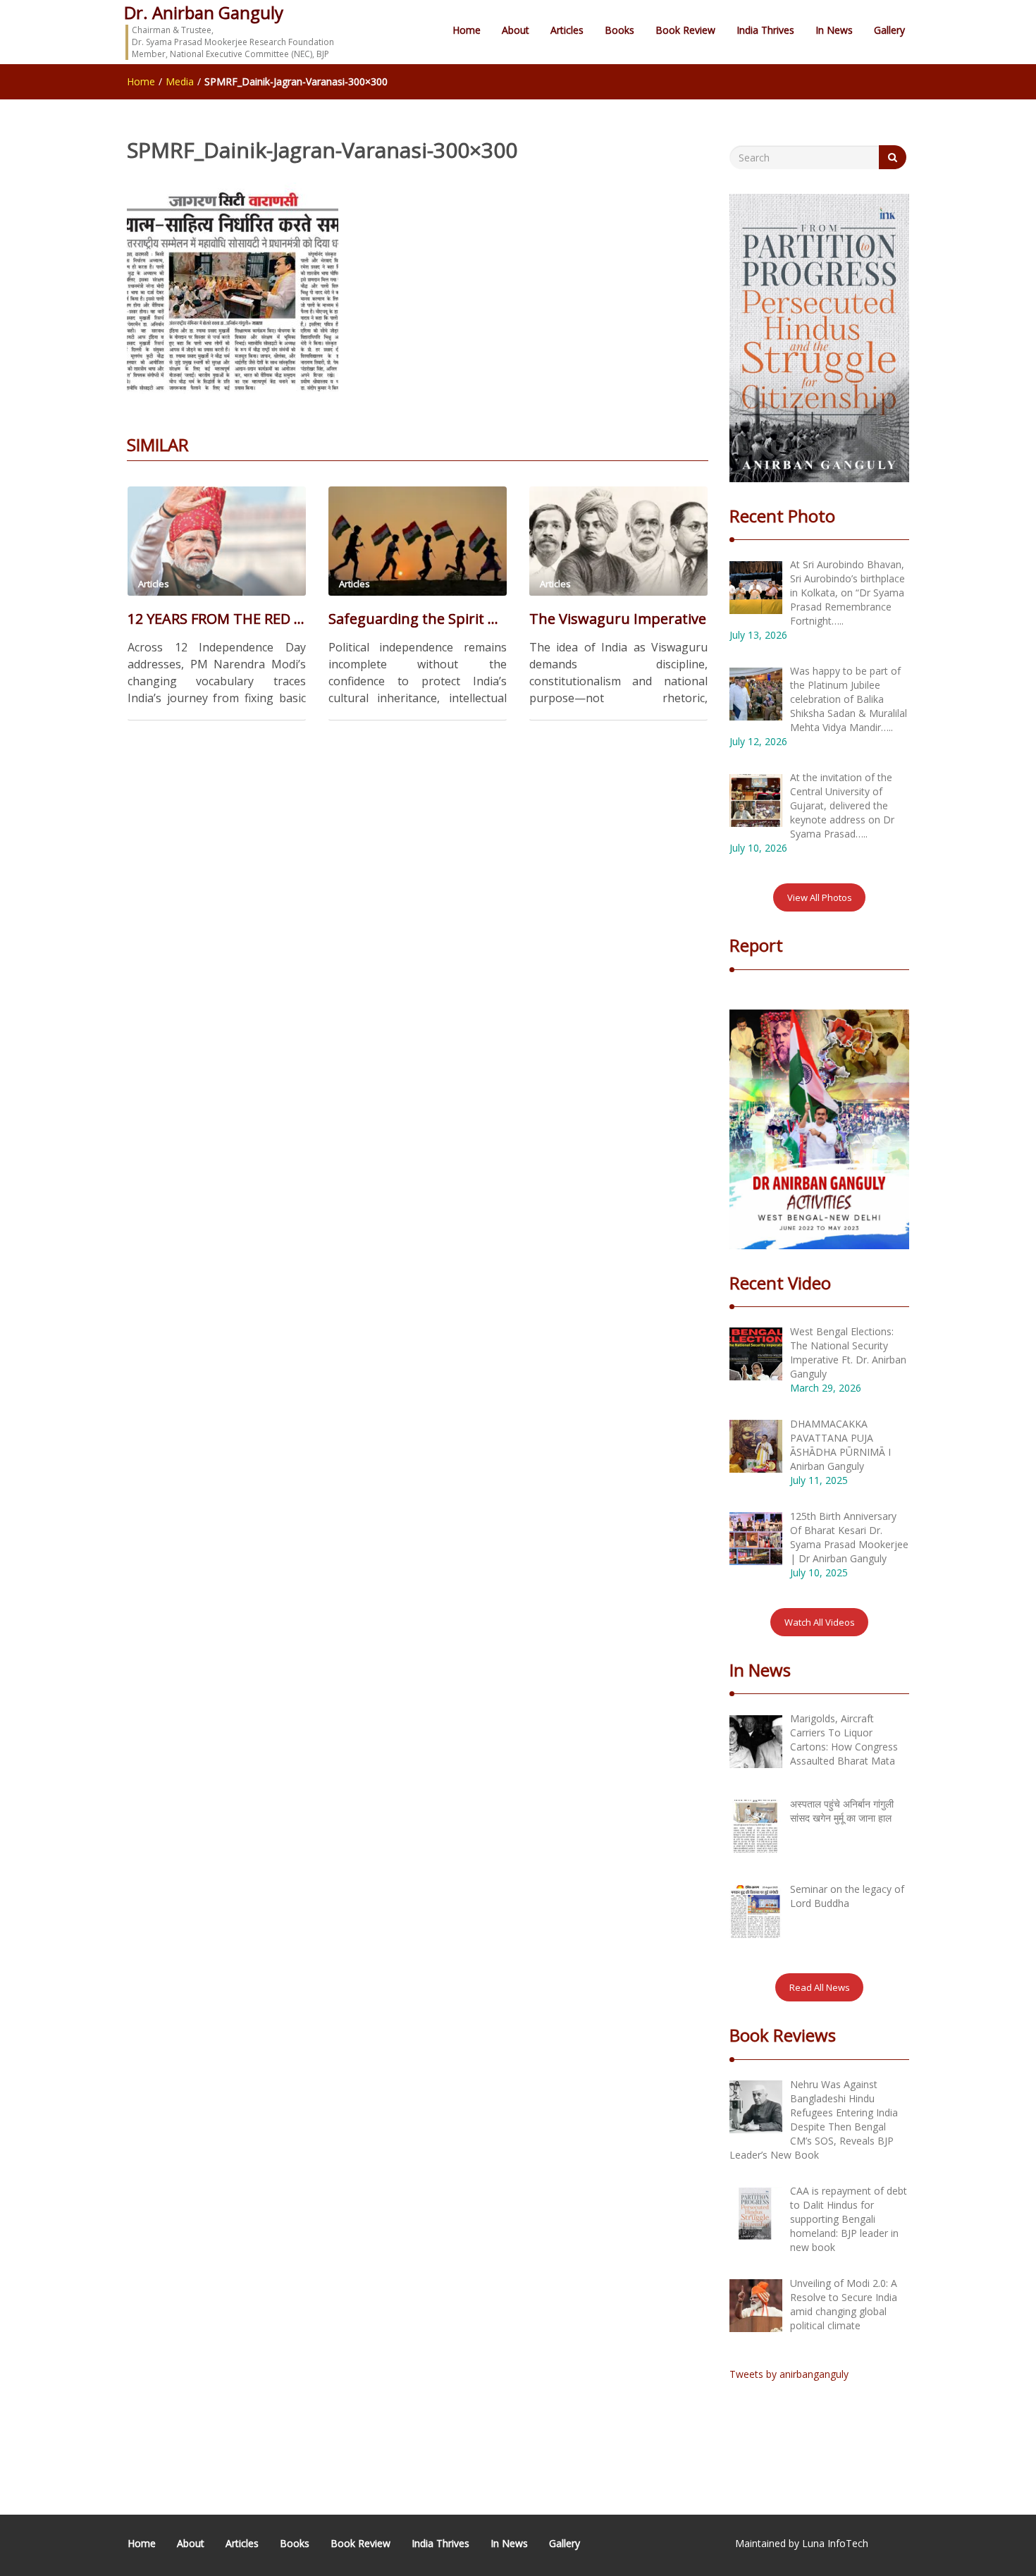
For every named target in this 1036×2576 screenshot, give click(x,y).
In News (834, 30)
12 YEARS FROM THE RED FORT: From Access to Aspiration (217, 619)
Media (180, 81)
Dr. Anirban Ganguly (204, 12)
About (516, 30)
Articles (567, 30)
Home (467, 30)
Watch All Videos (820, 1622)
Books (619, 30)
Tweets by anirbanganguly (789, 2374)
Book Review (685, 30)
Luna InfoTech (835, 2543)
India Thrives (765, 30)
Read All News (820, 1987)
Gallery (889, 30)
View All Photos (820, 897)
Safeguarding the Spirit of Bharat (418, 619)
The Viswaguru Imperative (618, 619)
